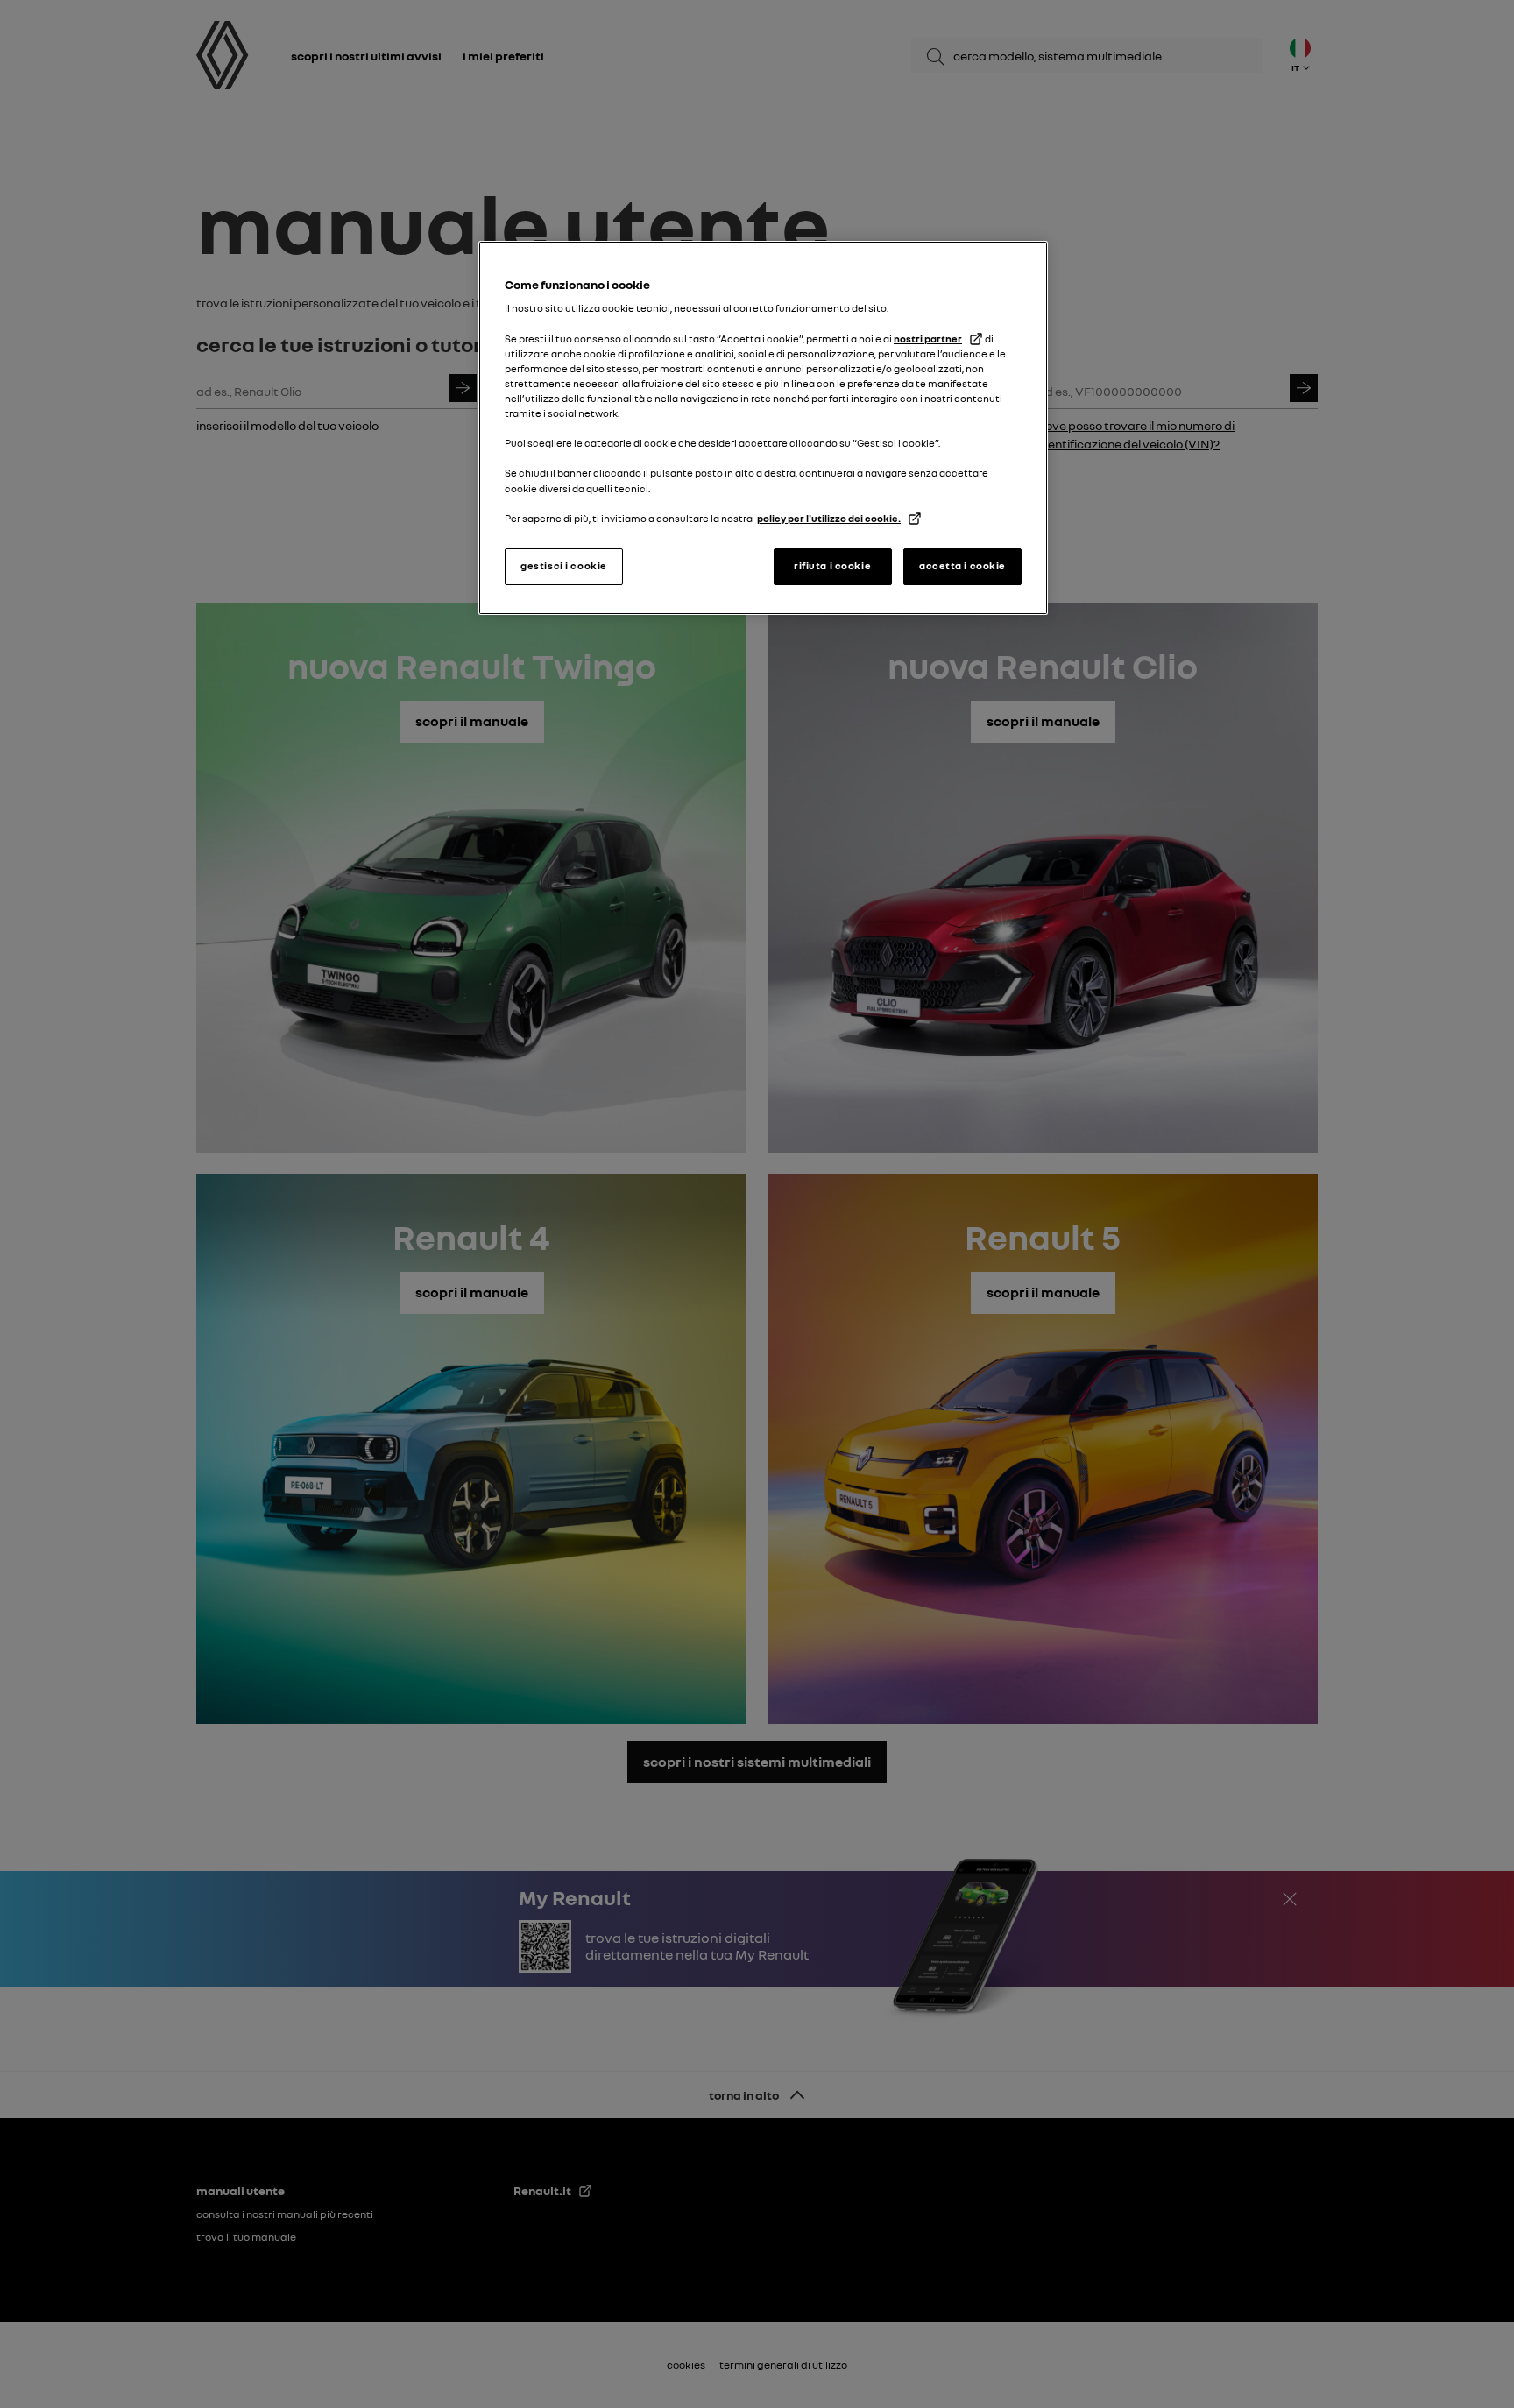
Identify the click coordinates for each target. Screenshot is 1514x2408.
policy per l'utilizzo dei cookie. (829, 519)
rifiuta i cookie (832, 566)
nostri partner (928, 339)
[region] (763, 428)
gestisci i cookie (564, 566)
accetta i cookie (962, 566)
